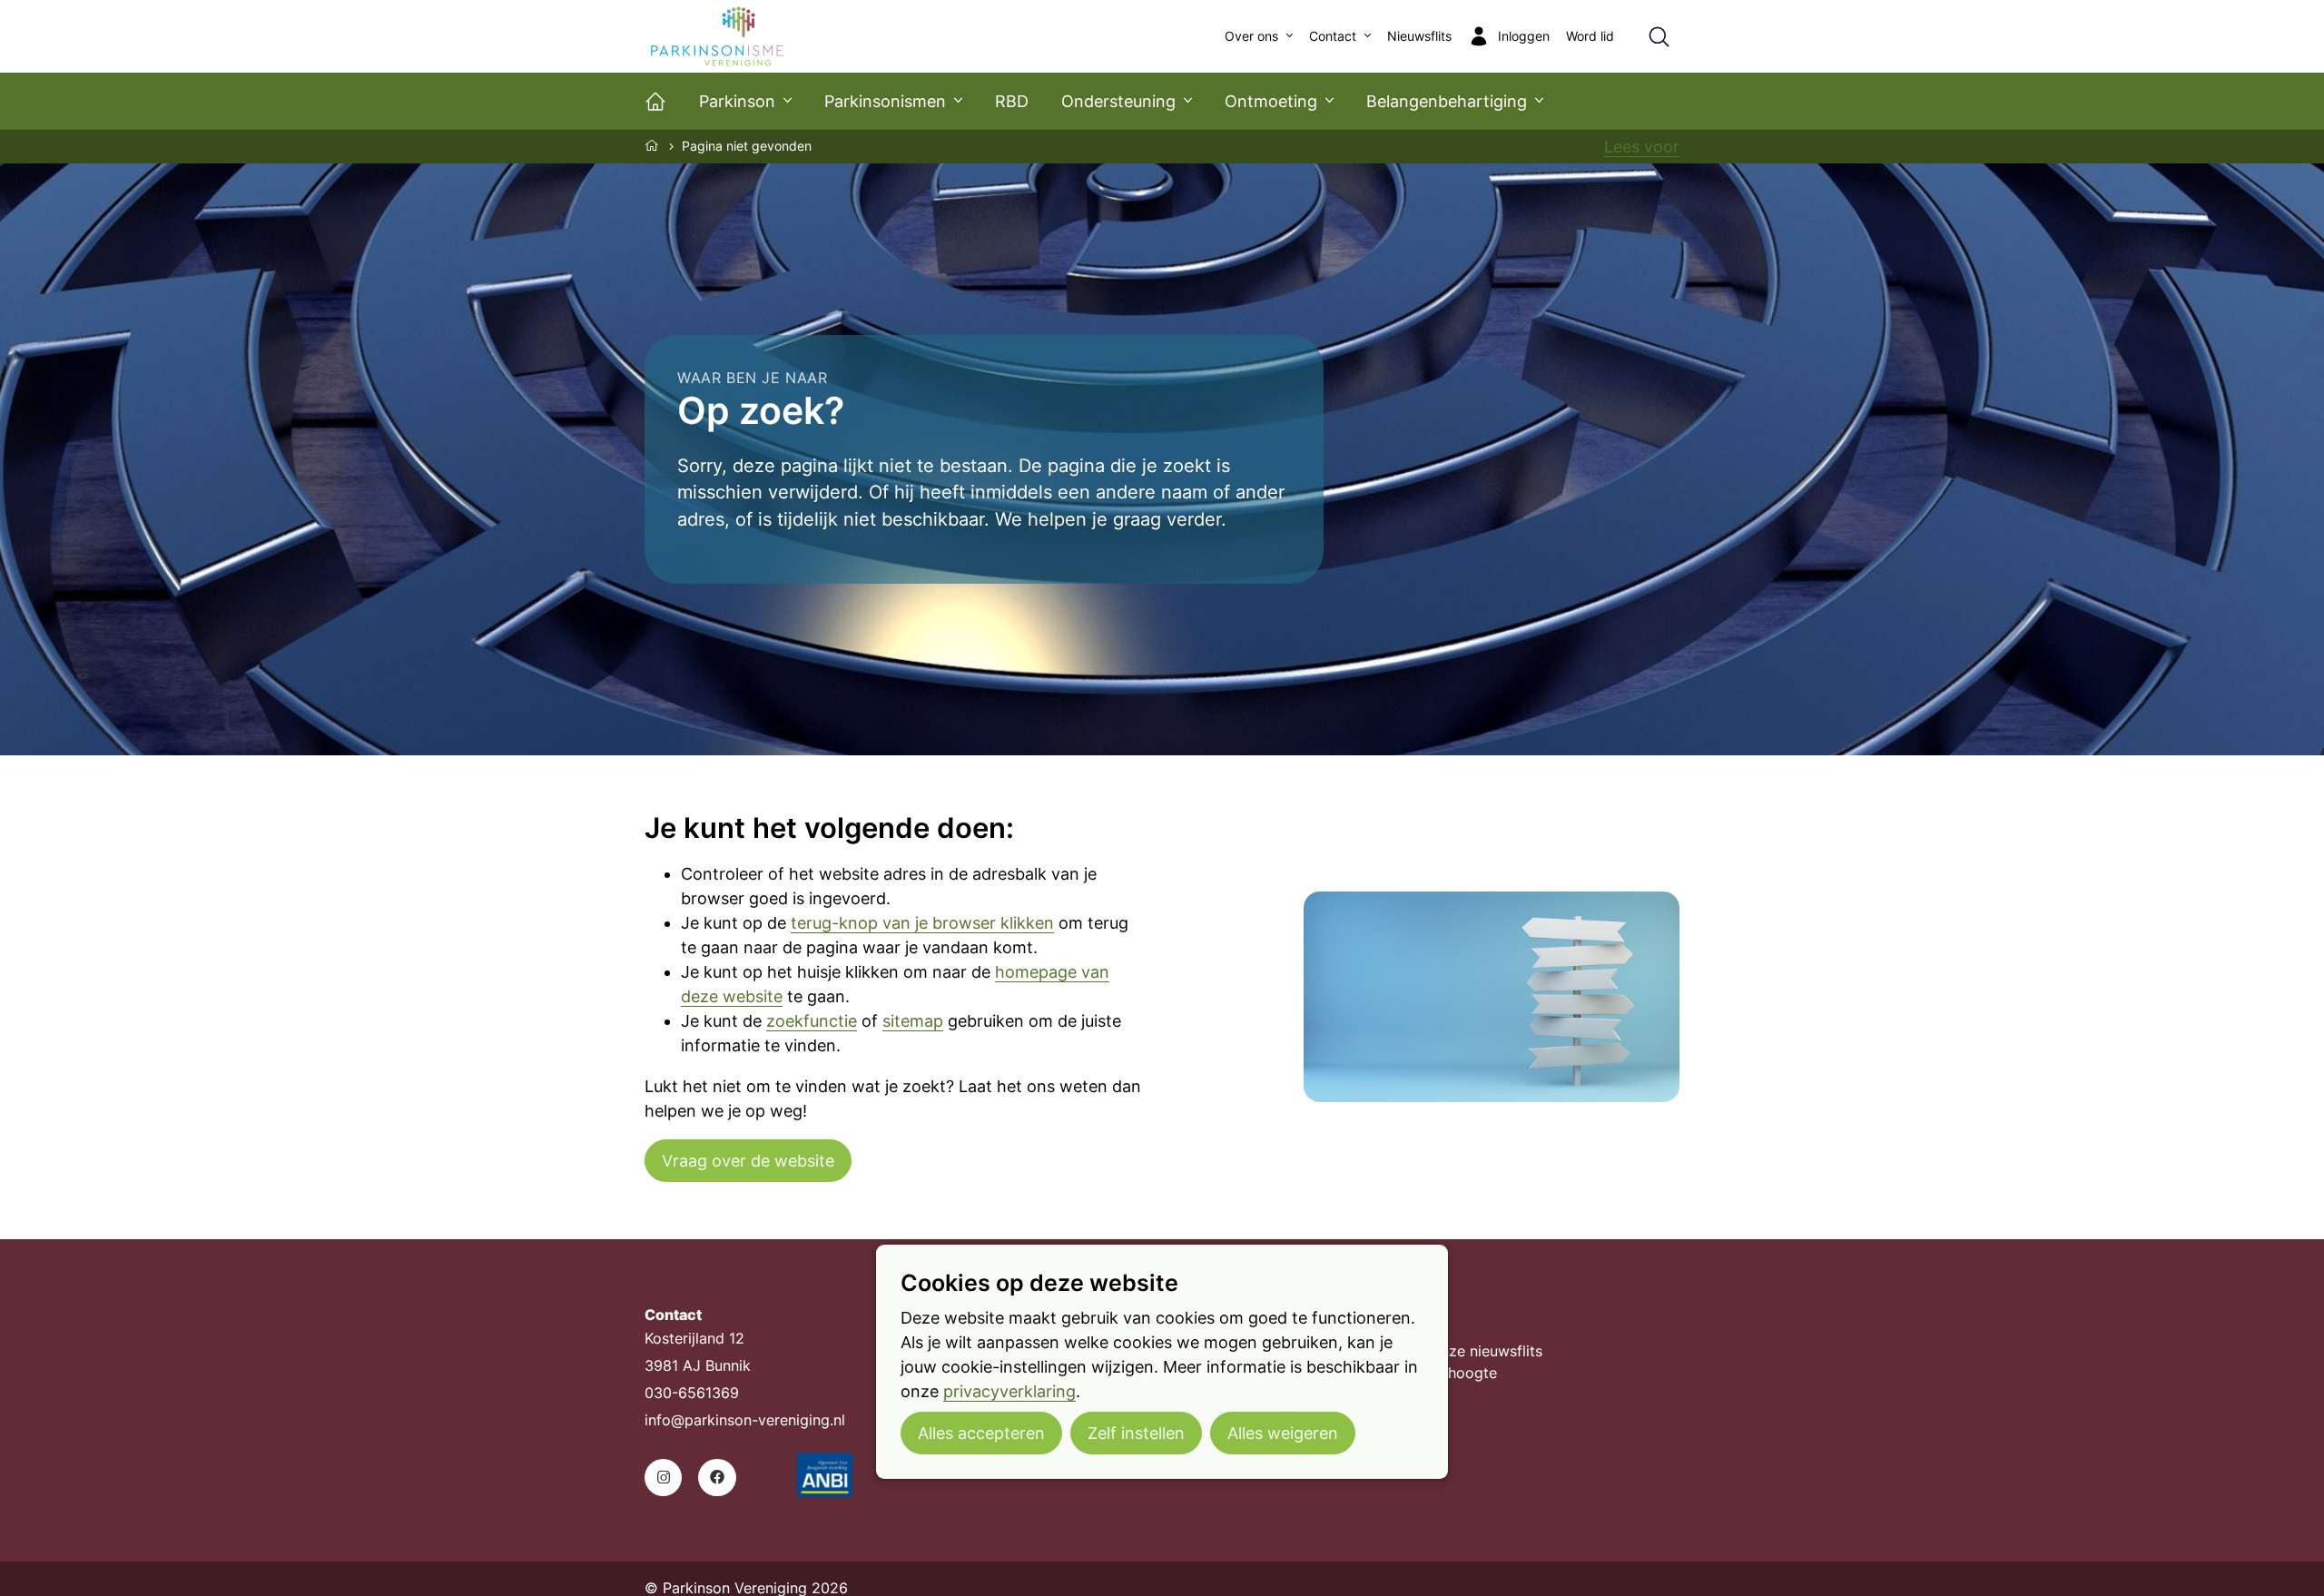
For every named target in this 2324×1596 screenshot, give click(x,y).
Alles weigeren (1283, 1433)
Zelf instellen (1136, 1433)
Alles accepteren (981, 1433)
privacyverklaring (1009, 1391)
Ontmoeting (1271, 101)
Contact (1333, 36)
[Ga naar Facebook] (717, 1478)
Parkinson (737, 101)
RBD (1012, 101)
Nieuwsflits (1419, 36)
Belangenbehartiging (1447, 101)
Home (653, 145)
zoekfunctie (812, 1021)
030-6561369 (692, 1393)
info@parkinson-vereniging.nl (745, 1420)
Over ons (1251, 36)
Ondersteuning (1118, 101)
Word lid (1590, 36)
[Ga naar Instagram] (663, 1478)
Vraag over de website (748, 1161)
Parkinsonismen (885, 101)
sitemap (913, 1021)
